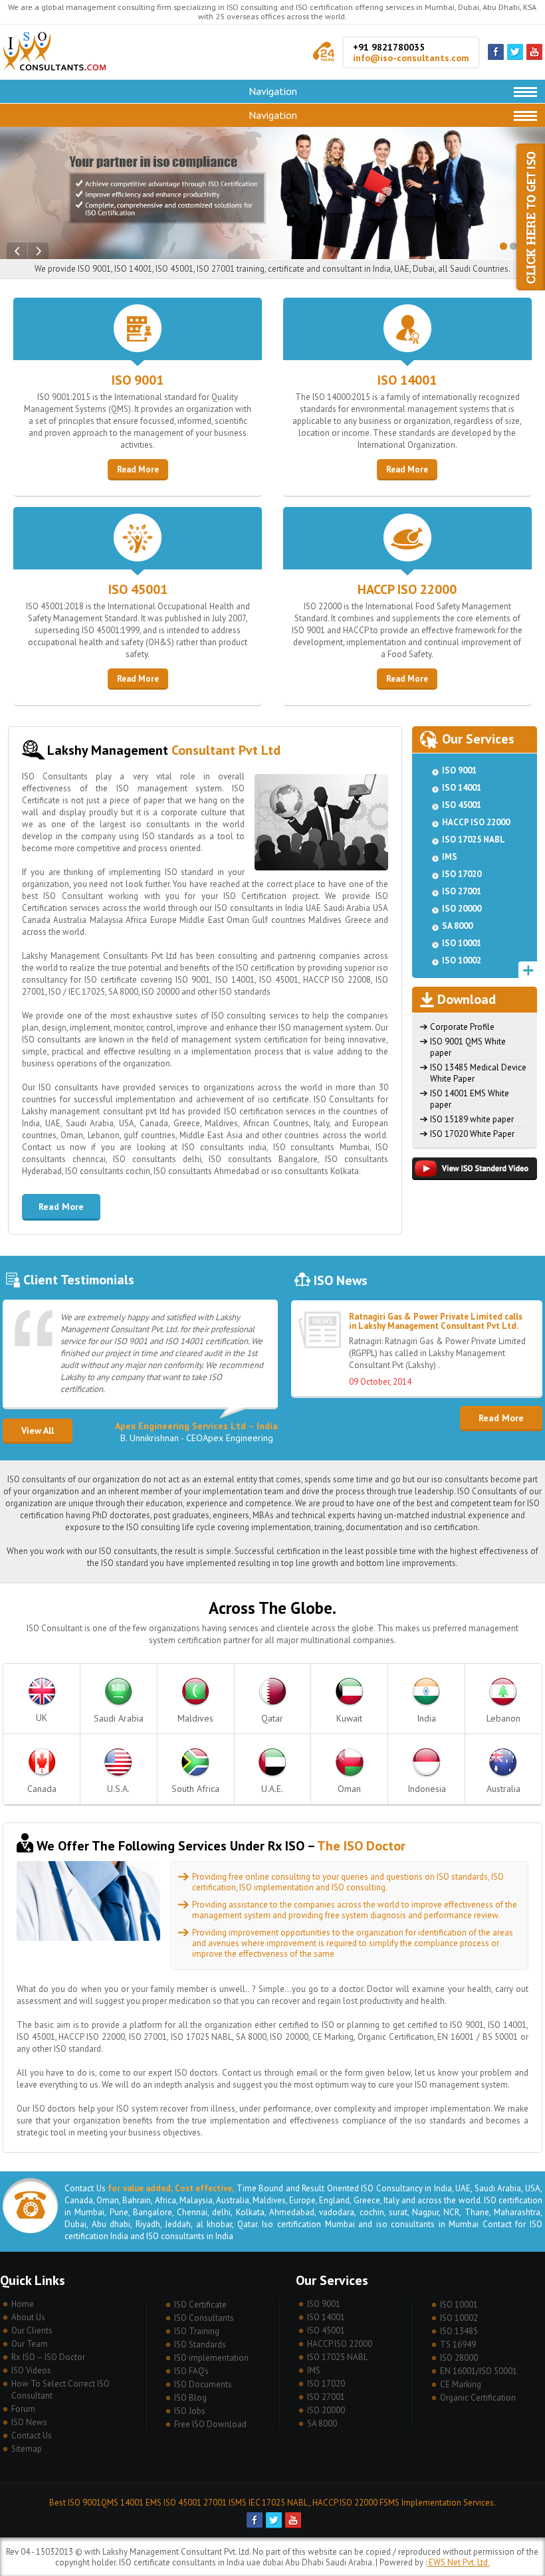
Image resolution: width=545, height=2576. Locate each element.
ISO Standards (200, 2344)
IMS (450, 857)
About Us (28, 2317)
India (426, 1718)
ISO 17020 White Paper (472, 1134)
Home (23, 2304)
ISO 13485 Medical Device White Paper (478, 1073)
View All (38, 1431)
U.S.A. (118, 1789)
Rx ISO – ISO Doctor (48, 2357)
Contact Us (32, 2435)
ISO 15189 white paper (472, 1119)
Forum (23, 2409)
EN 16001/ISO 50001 (479, 2371)
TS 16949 (458, 2344)
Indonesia (427, 1789)
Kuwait (349, 1718)
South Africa (195, 1789)
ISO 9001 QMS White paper (468, 1047)
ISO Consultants (204, 2318)
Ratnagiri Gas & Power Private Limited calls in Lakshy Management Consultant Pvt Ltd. (436, 1321)
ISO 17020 (462, 874)
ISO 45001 (138, 589)
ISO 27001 (462, 891)
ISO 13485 (459, 2331)
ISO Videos (31, 2370)
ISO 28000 (459, 2358)
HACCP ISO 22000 (407, 589)
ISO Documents (203, 2384)
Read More (138, 469)
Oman (349, 1789)
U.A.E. (272, 1789)
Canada (42, 1789)
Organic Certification (478, 2398)
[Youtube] (534, 57)
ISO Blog (190, 2398)
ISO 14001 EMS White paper (470, 1099)
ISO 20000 (462, 909)
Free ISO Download (210, 2424)
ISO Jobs (190, 2411)
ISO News (29, 2422)
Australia (503, 1789)
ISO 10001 (462, 943)
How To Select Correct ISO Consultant (60, 2390)
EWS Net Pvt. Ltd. (458, 2562)
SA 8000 (457, 926)
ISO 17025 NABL (474, 840)
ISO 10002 (462, 960)
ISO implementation (211, 2358)
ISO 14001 (407, 380)
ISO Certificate (200, 2305)
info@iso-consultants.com (411, 58)
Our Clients (32, 2330)
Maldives (195, 1718)
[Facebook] (496, 57)
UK (42, 1718)
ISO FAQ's (191, 2371)
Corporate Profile (462, 1027)
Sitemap (27, 2449)
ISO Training (197, 2331)
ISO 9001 (138, 380)
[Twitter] (515, 57)
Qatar (272, 1718)
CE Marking (461, 2384)
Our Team (30, 2344)
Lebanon (503, 1718)
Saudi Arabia (119, 1718)
